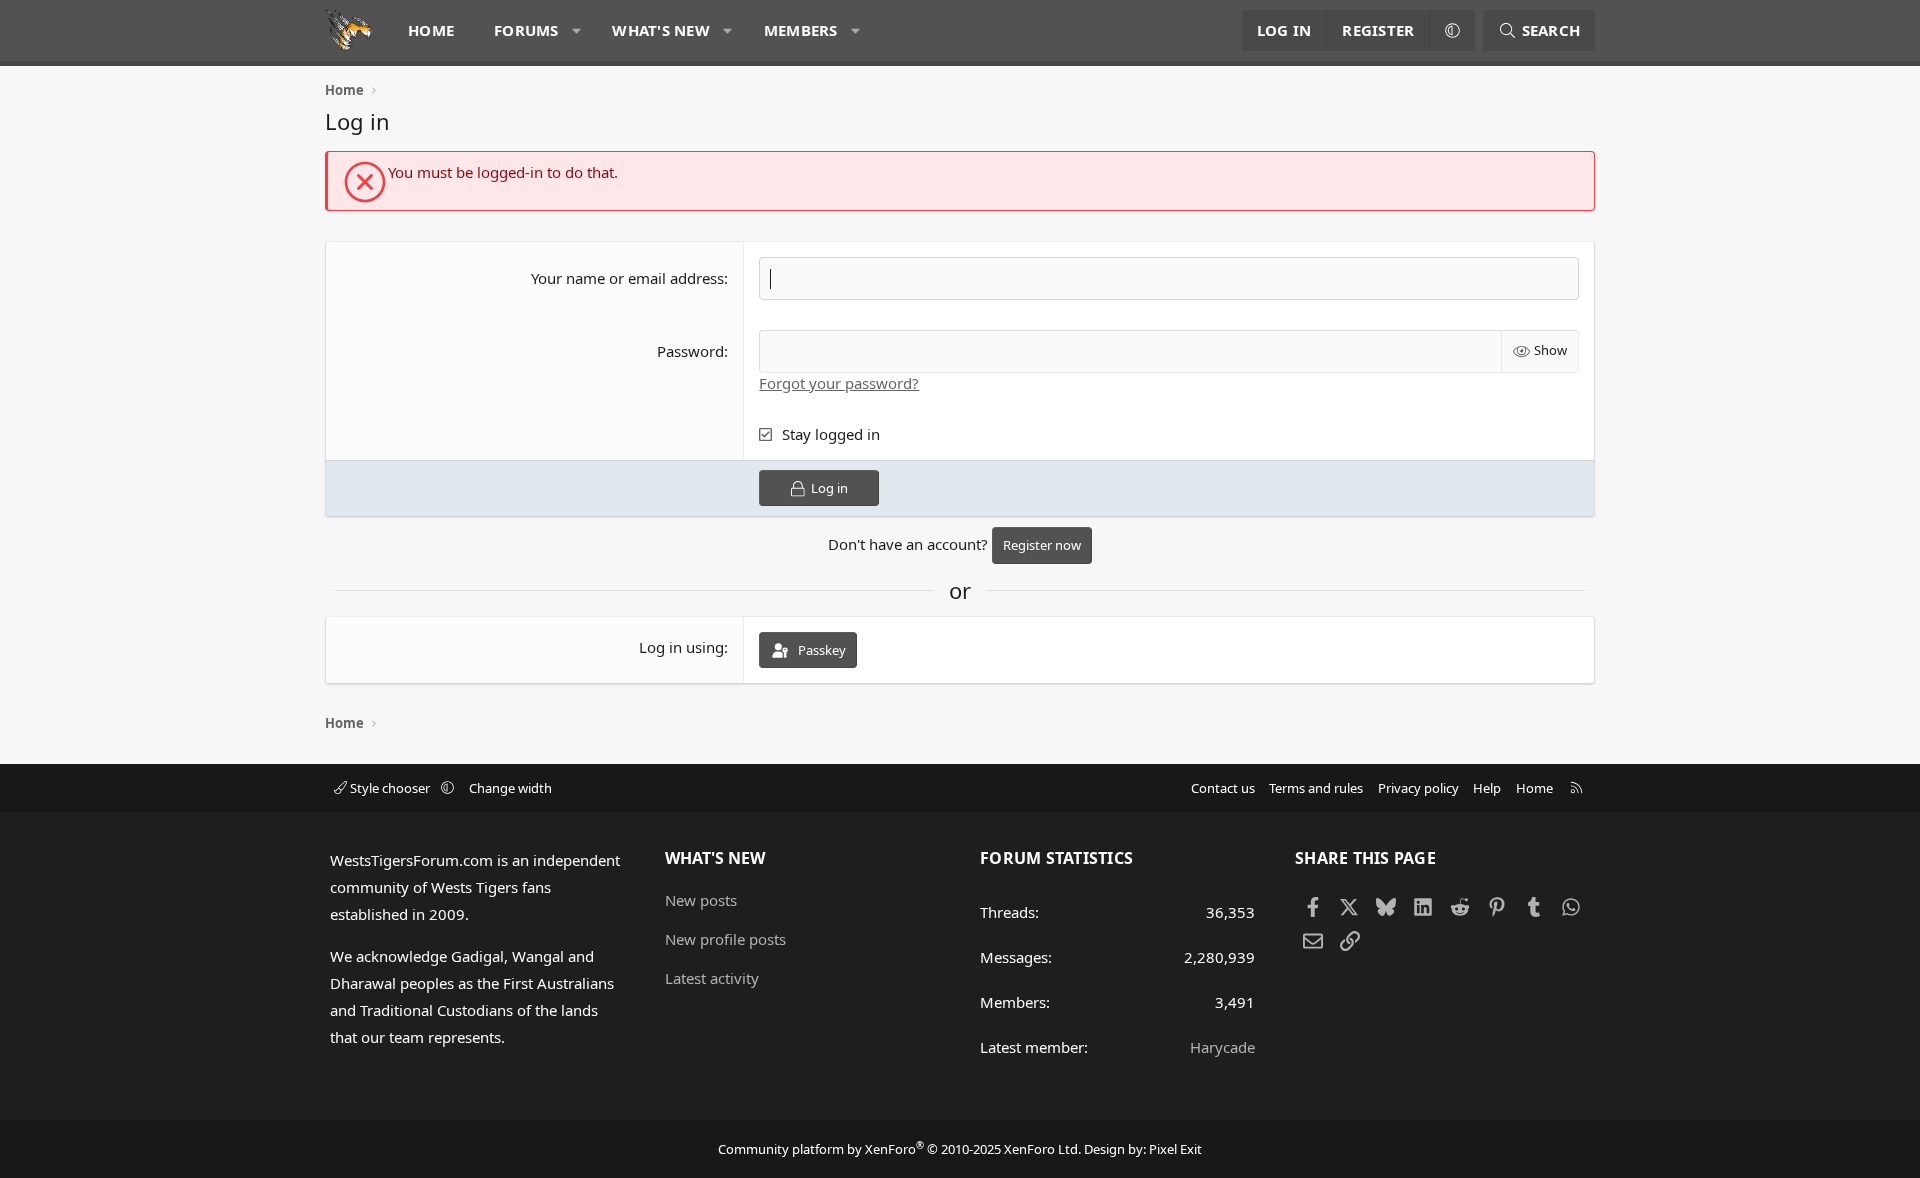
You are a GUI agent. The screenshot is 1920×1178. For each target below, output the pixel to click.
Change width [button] (510, 788)
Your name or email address (627, 278)
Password (690, 351)
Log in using (681, 647)
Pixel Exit (1175, 1149)
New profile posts (725, 939)
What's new (661, 30)
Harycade (1222, 1047)
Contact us (1223, 788)
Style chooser (390, 788)
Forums (526, 30)
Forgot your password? (839, 383)
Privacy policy (1418, 788)
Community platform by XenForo (899, 1149)
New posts (701, 900)
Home (431, 30)
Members (801, 30)
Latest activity (712, 978)
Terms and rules (1316, 788)
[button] (576, 30)
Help (1487, 788)
